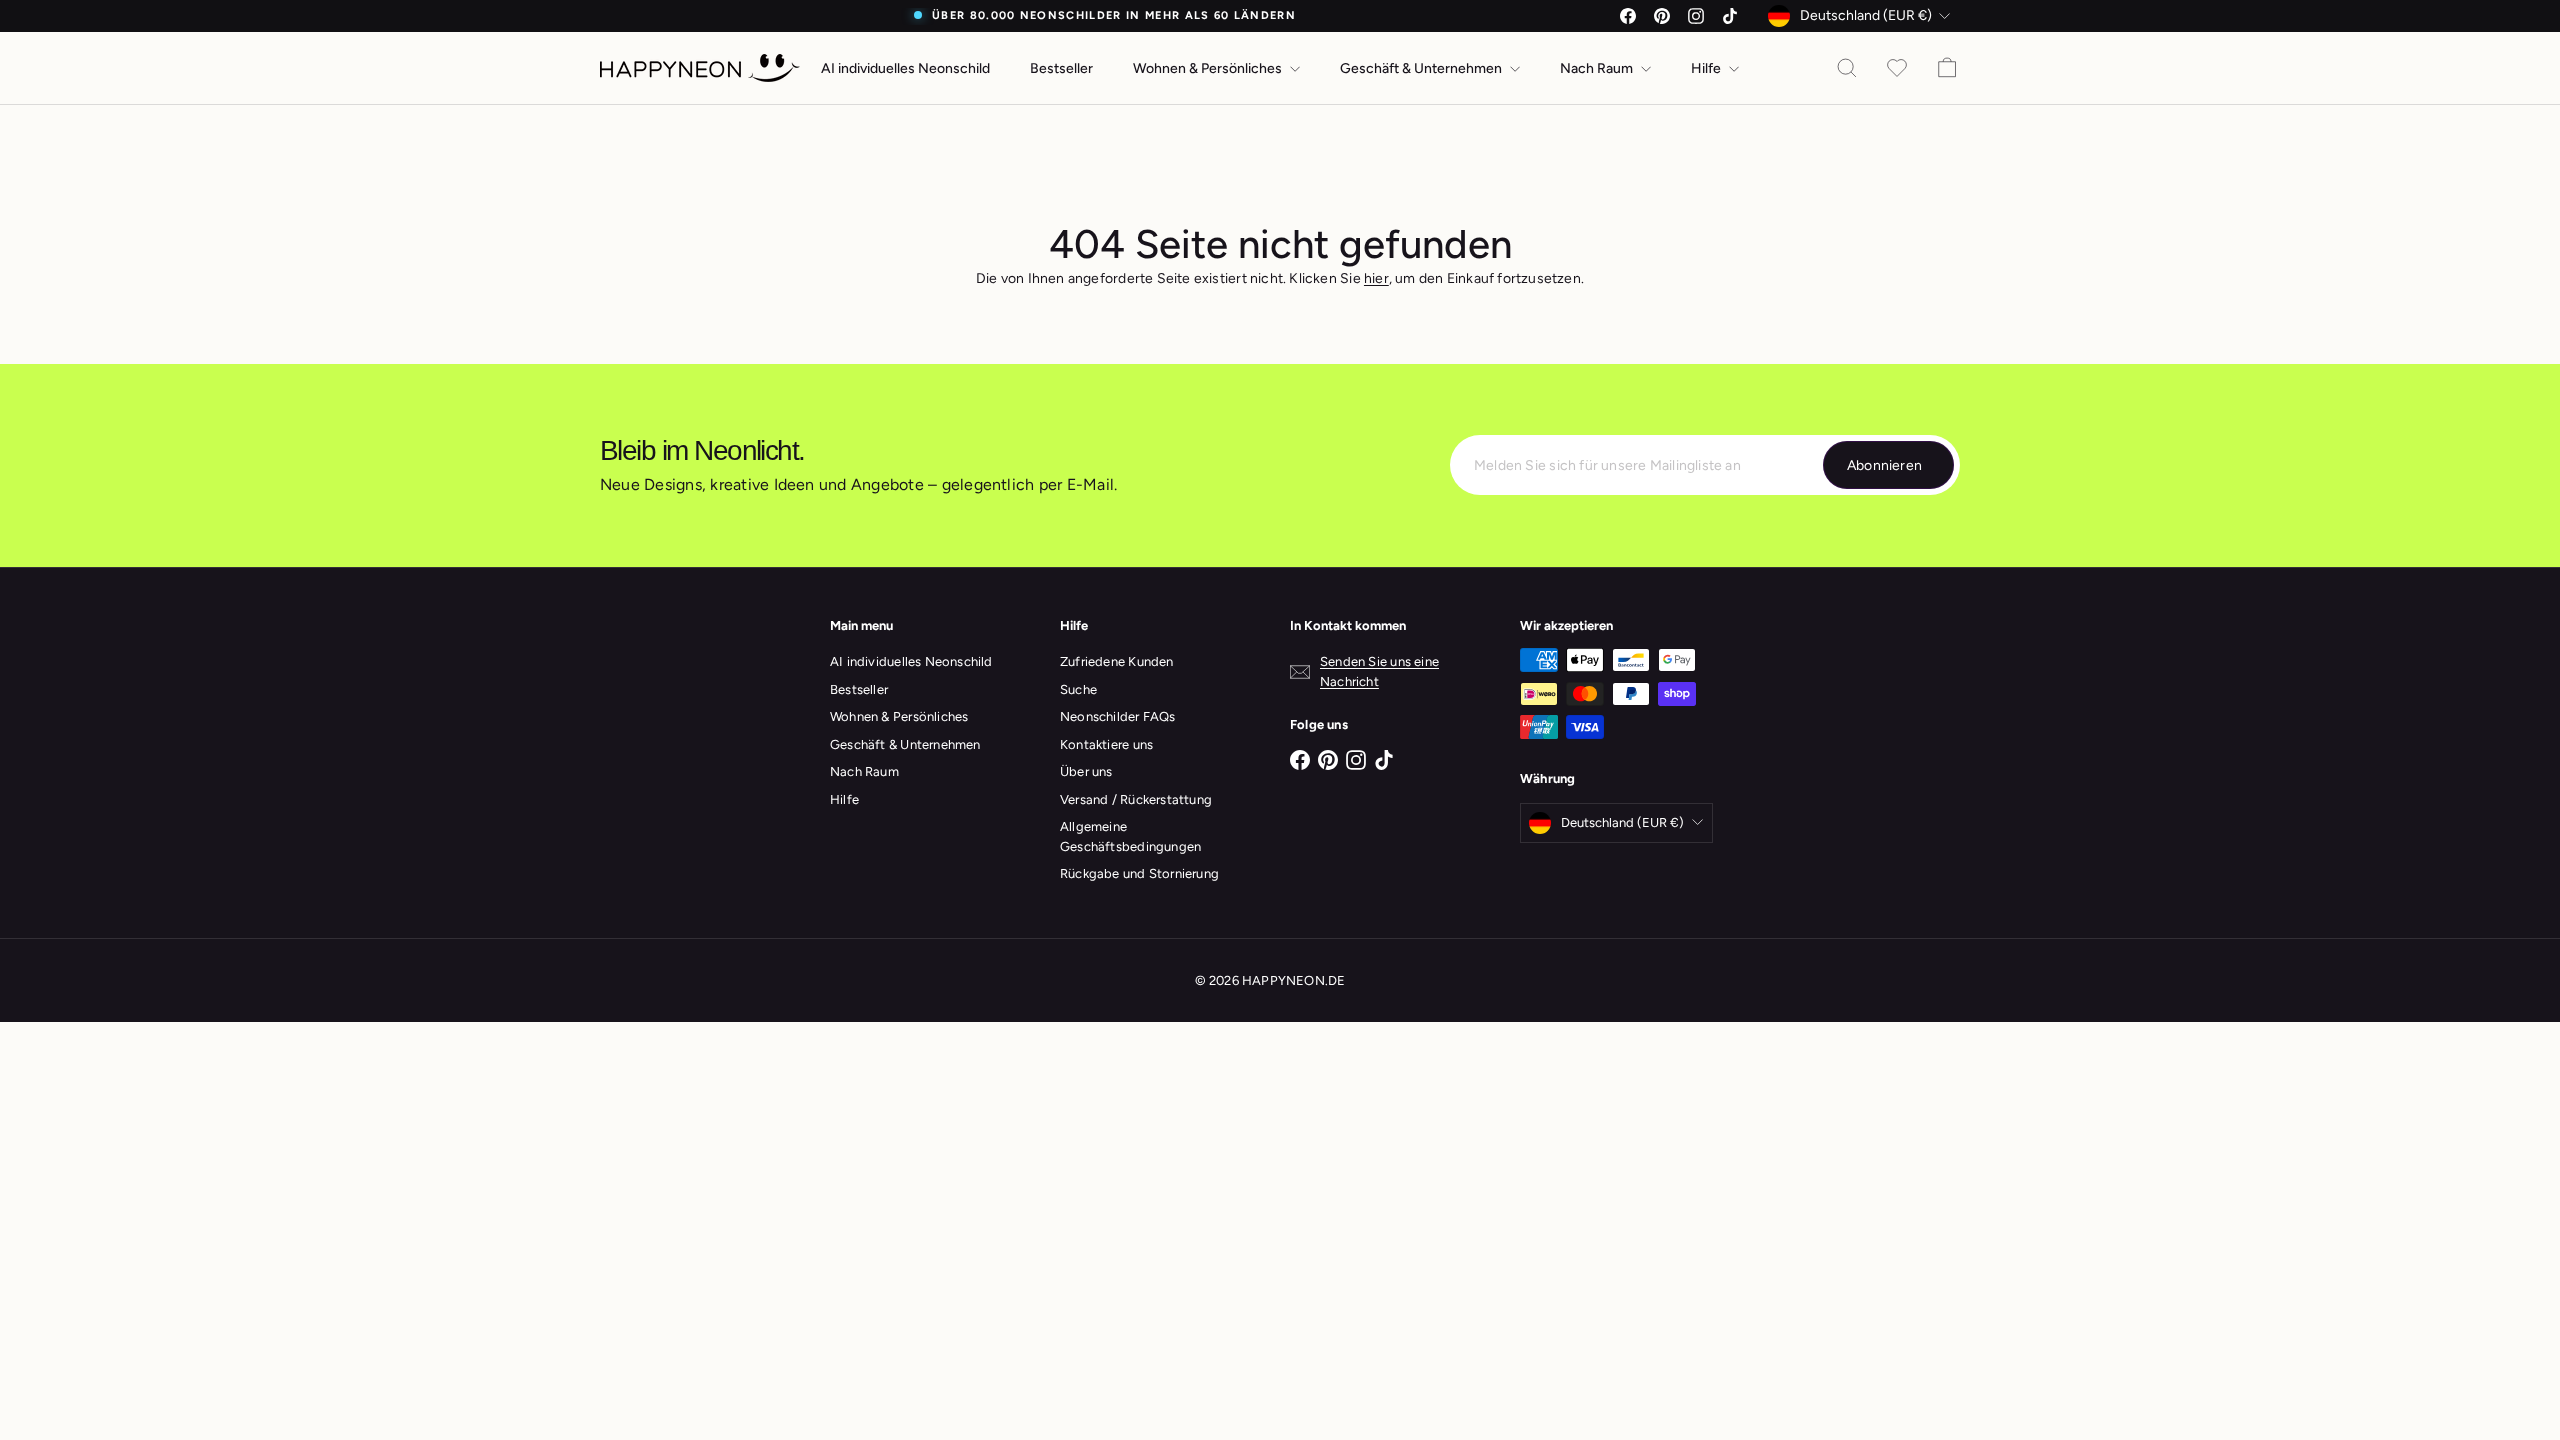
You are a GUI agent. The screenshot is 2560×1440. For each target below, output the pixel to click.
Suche (1078, 689)
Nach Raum (1598, 68)
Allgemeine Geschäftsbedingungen (1130, 836)
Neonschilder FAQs (1118, 716)
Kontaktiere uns (1106, 744)
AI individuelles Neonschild (905, 68)
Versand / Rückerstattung (1136, 799)
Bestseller (1061, 68)
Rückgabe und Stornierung (1139, 873)
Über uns (1086, 771)
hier (1376, 278)
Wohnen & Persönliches (1209, 68)
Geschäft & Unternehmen (1422, 68)
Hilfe (1707, 68)
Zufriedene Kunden (1117, 661)
